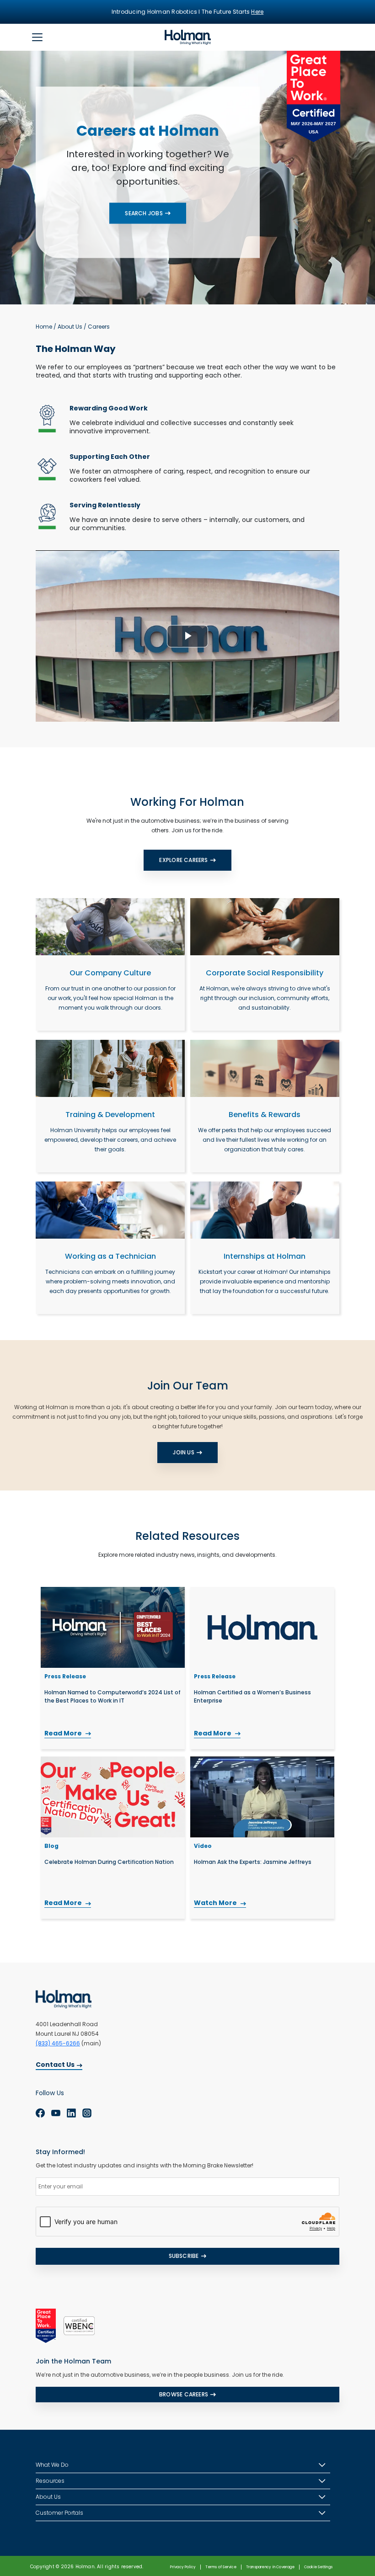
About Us (70, 327)
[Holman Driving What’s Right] (188, 37)
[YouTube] (56, 2113)
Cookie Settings (318, 2567)
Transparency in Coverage (270, 2567)
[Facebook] (40, 2113)
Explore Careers (183, 860)
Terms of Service (221, 2567)
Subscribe (184, 2256)
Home (44, 327)
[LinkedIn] (71, 2113)
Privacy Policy (183, 2567)
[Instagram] (87, 2113)
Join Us (183, 1452)
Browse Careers (184, 2394)
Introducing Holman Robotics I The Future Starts (188, 12)
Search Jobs (144, 213)
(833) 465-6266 (58, 2043)
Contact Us (55, 2065)
